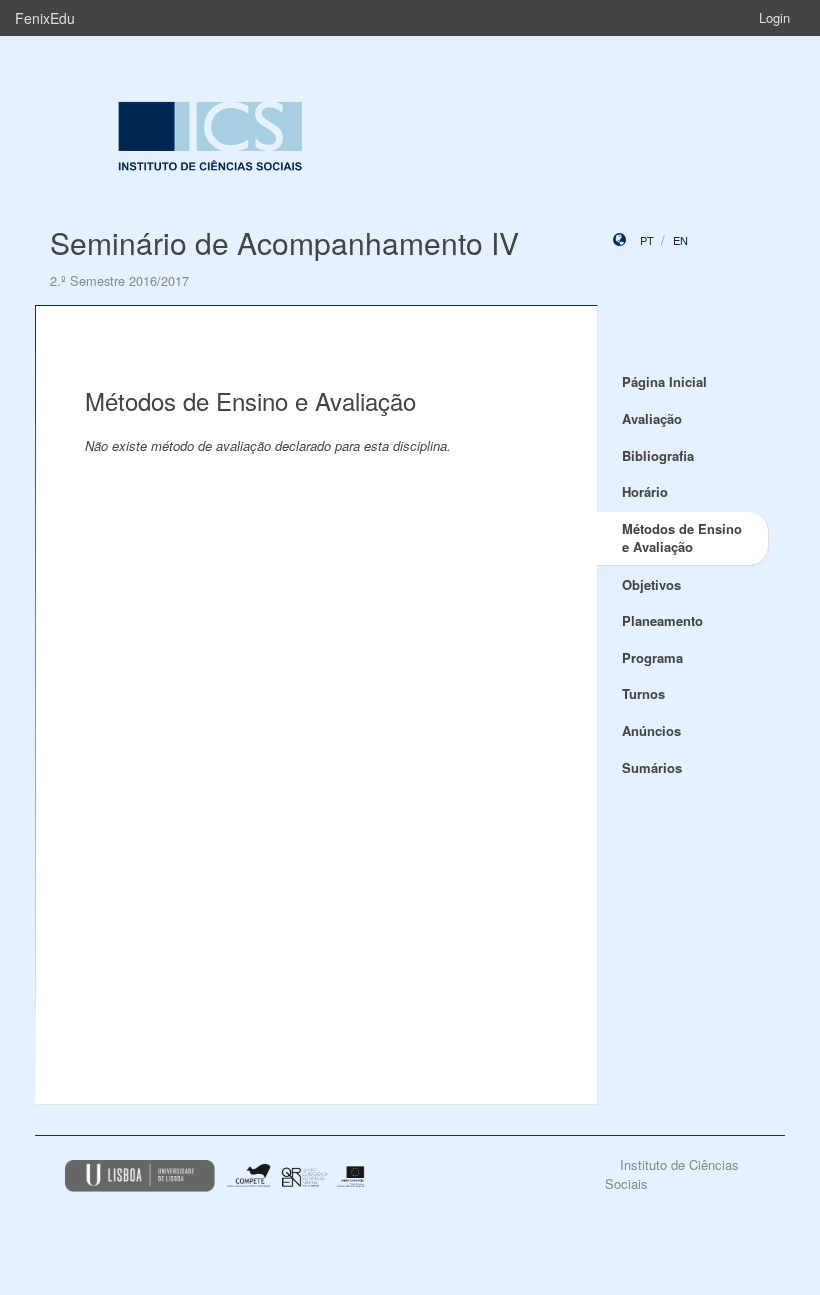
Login (774, 17)
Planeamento (662, 620)
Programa (652, 657)
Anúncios (651, 730)
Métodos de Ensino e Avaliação (682, 538)
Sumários (652, 767)
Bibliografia (658, 455)
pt (647, 240)
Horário (645, 491)
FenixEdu (45, 18)
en (680, 240)
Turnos (643, 693)
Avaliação (652, 418)
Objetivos (651, 584)
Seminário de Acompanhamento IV (284, 242)
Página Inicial (664, 381)
